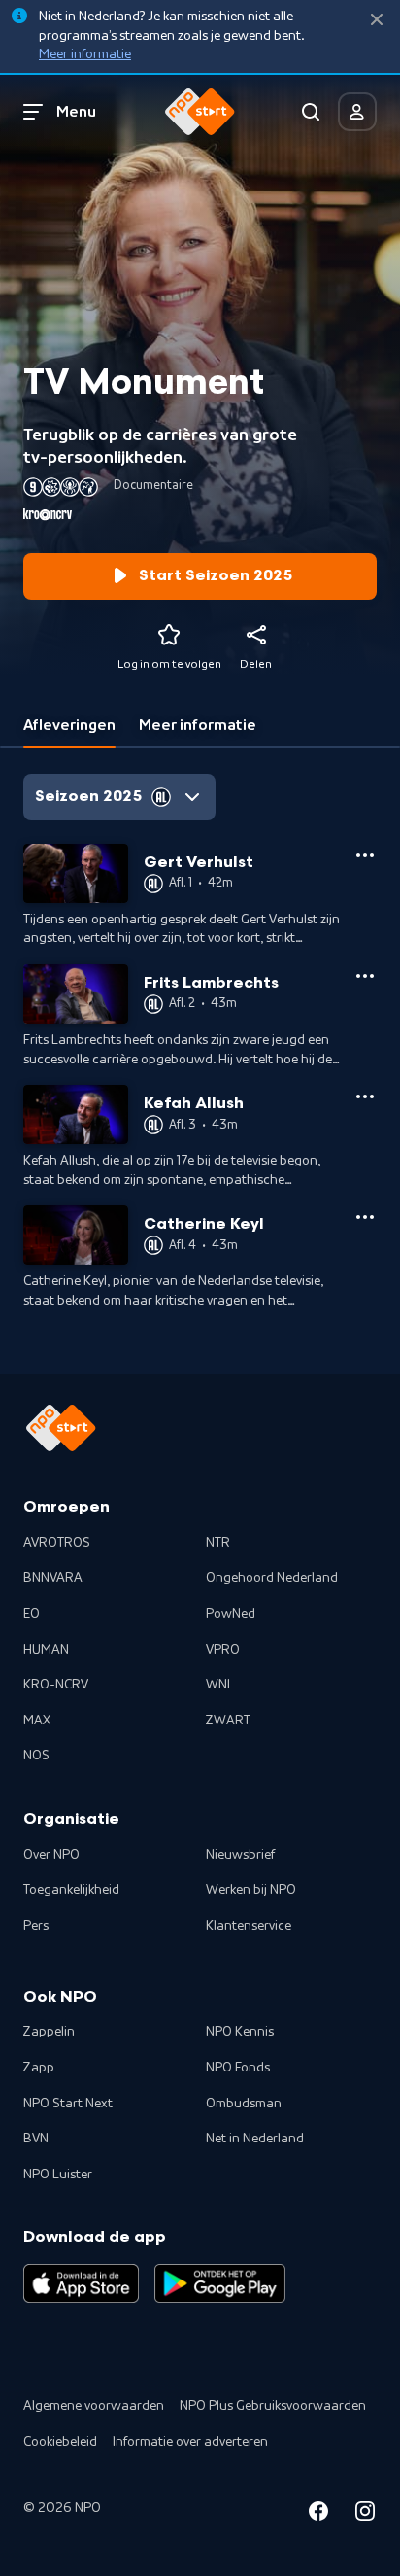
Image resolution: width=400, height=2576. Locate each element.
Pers (36, 1926)
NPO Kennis (240, 2032)
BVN (36, 2139)
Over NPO (51, 1855)
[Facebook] (318, 2514)
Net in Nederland (255, 2139)
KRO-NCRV (56, 1685)
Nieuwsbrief (240, 1855)
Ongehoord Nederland (272, 1578)
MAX (37, 1721)
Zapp (39, 2068)
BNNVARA (53, 1578)
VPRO (223, 1650)
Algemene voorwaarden (94, 2406)
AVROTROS (57, 1543)
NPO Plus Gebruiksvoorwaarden (273, 2406)
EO (32, 1614)
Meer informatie (85, 54)
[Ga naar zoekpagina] (311, 112)
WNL (220, 1685)
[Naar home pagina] (200, 112)
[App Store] (81, 2283)
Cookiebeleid (60, 2442)
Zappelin (49, 2032)
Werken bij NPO (251, 1890)
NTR (218, 1543)
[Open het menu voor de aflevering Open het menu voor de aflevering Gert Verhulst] (365, 855)
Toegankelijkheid (71, 1890)
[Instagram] (365, 2514)
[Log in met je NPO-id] (357, 112)
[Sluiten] (377, 20)
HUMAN (46, 1650)
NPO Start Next (68, 2104)
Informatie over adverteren (190, 2442)
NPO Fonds (238, 2068)
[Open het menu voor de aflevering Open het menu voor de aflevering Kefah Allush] (365, 1097)
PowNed (231, 1614)
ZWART (228, 1721)
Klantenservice (249, 1926)
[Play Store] (220, 2283)
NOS (36, 1756)
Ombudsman (244, 2104)
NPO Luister (58, 2175)
